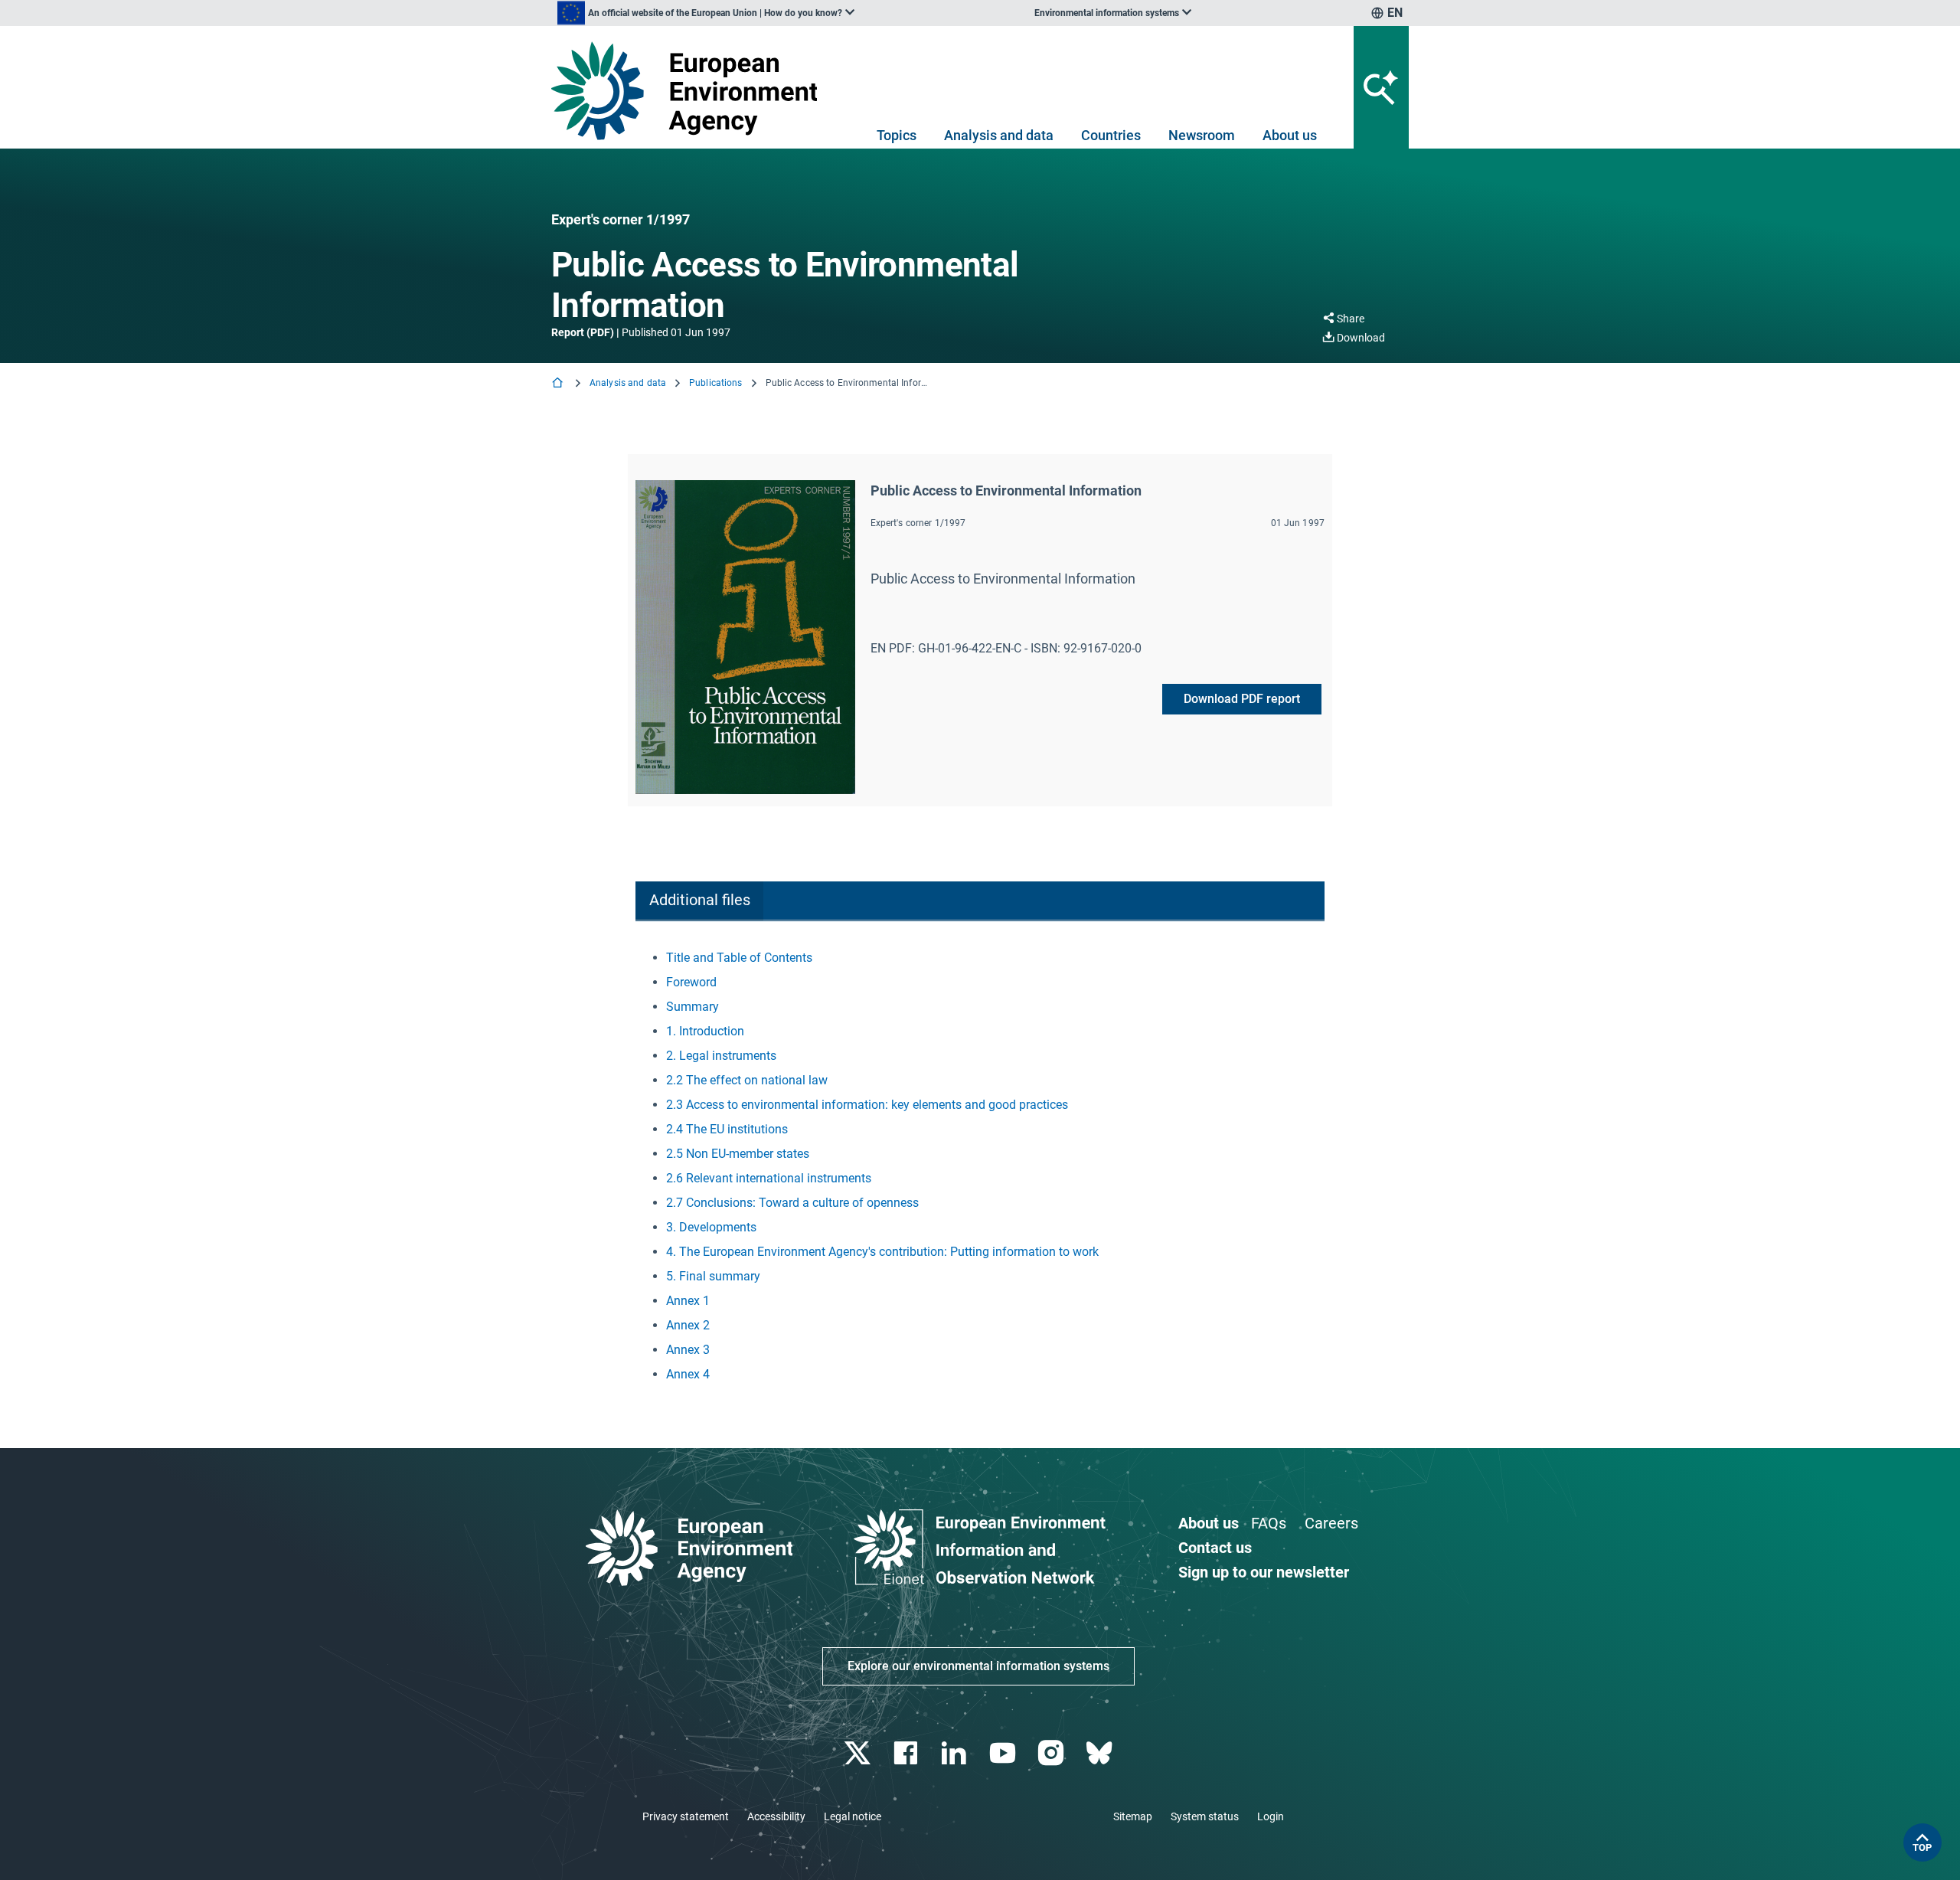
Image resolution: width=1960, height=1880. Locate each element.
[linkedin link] (956, 1753)
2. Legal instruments (721, 1056)
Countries (1111, 135)
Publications (715, 383)
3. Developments (711, 1227)
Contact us (1215, 1548)
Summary (693, 1007)
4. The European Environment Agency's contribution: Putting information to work (882, 1252)
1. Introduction (705, 1031)
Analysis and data (999, 135)
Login (1271, 1816)
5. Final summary (713, 1276)
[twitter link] (859, 1753)
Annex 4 (688, 1374)
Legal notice (853, 1816)
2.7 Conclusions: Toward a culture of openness (792, 1203)
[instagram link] (1052, 1753)
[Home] (559, 384)
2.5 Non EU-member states (738, 1154)
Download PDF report (1242, 699)
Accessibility (776, 1816)
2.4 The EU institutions (727, 1129)
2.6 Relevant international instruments (769, 1178)
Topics (897, 135)
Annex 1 (688, 1301)
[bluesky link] (1101, 1753)
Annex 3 (688, 1350)
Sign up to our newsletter (1264, 1572)
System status (1205, 1816)
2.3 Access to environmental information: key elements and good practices (867, 1105)
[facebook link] (908, 1753)
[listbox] (706, 13)
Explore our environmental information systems (978, 1666)
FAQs (1269, 1523)
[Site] (690, 91)
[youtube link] (1004, 1753)
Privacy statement (686, 1816)
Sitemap (1133, 1816)
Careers (1331, 1523)
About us (1290, 135)
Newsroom (1202, 135)
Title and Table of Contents (739, 958)
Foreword (691, 982)
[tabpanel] (980, 1166)
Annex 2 (688, 1325)
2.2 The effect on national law (747, 1080)
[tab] (699, 901)
